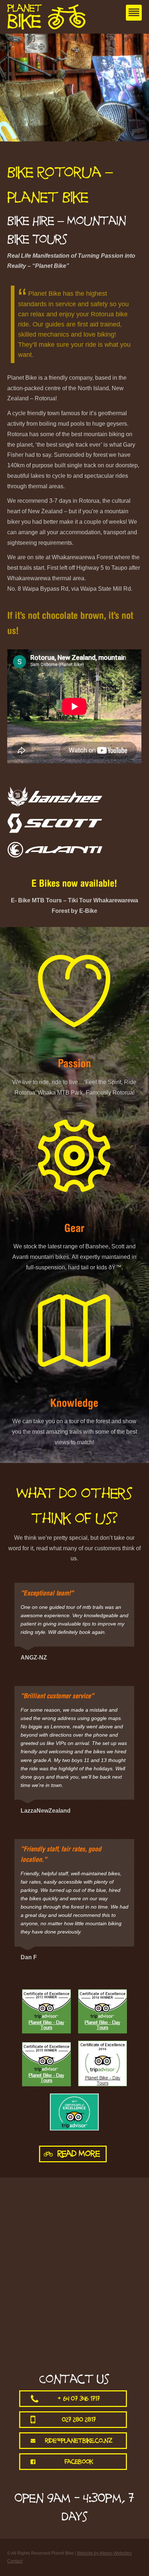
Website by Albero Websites (104, 2553)
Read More (79, 2154)
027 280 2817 (79, 2420)
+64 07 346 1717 (79, 2399)
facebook (79, 2462)
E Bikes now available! (74, 884)
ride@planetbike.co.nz (79, 2441)
